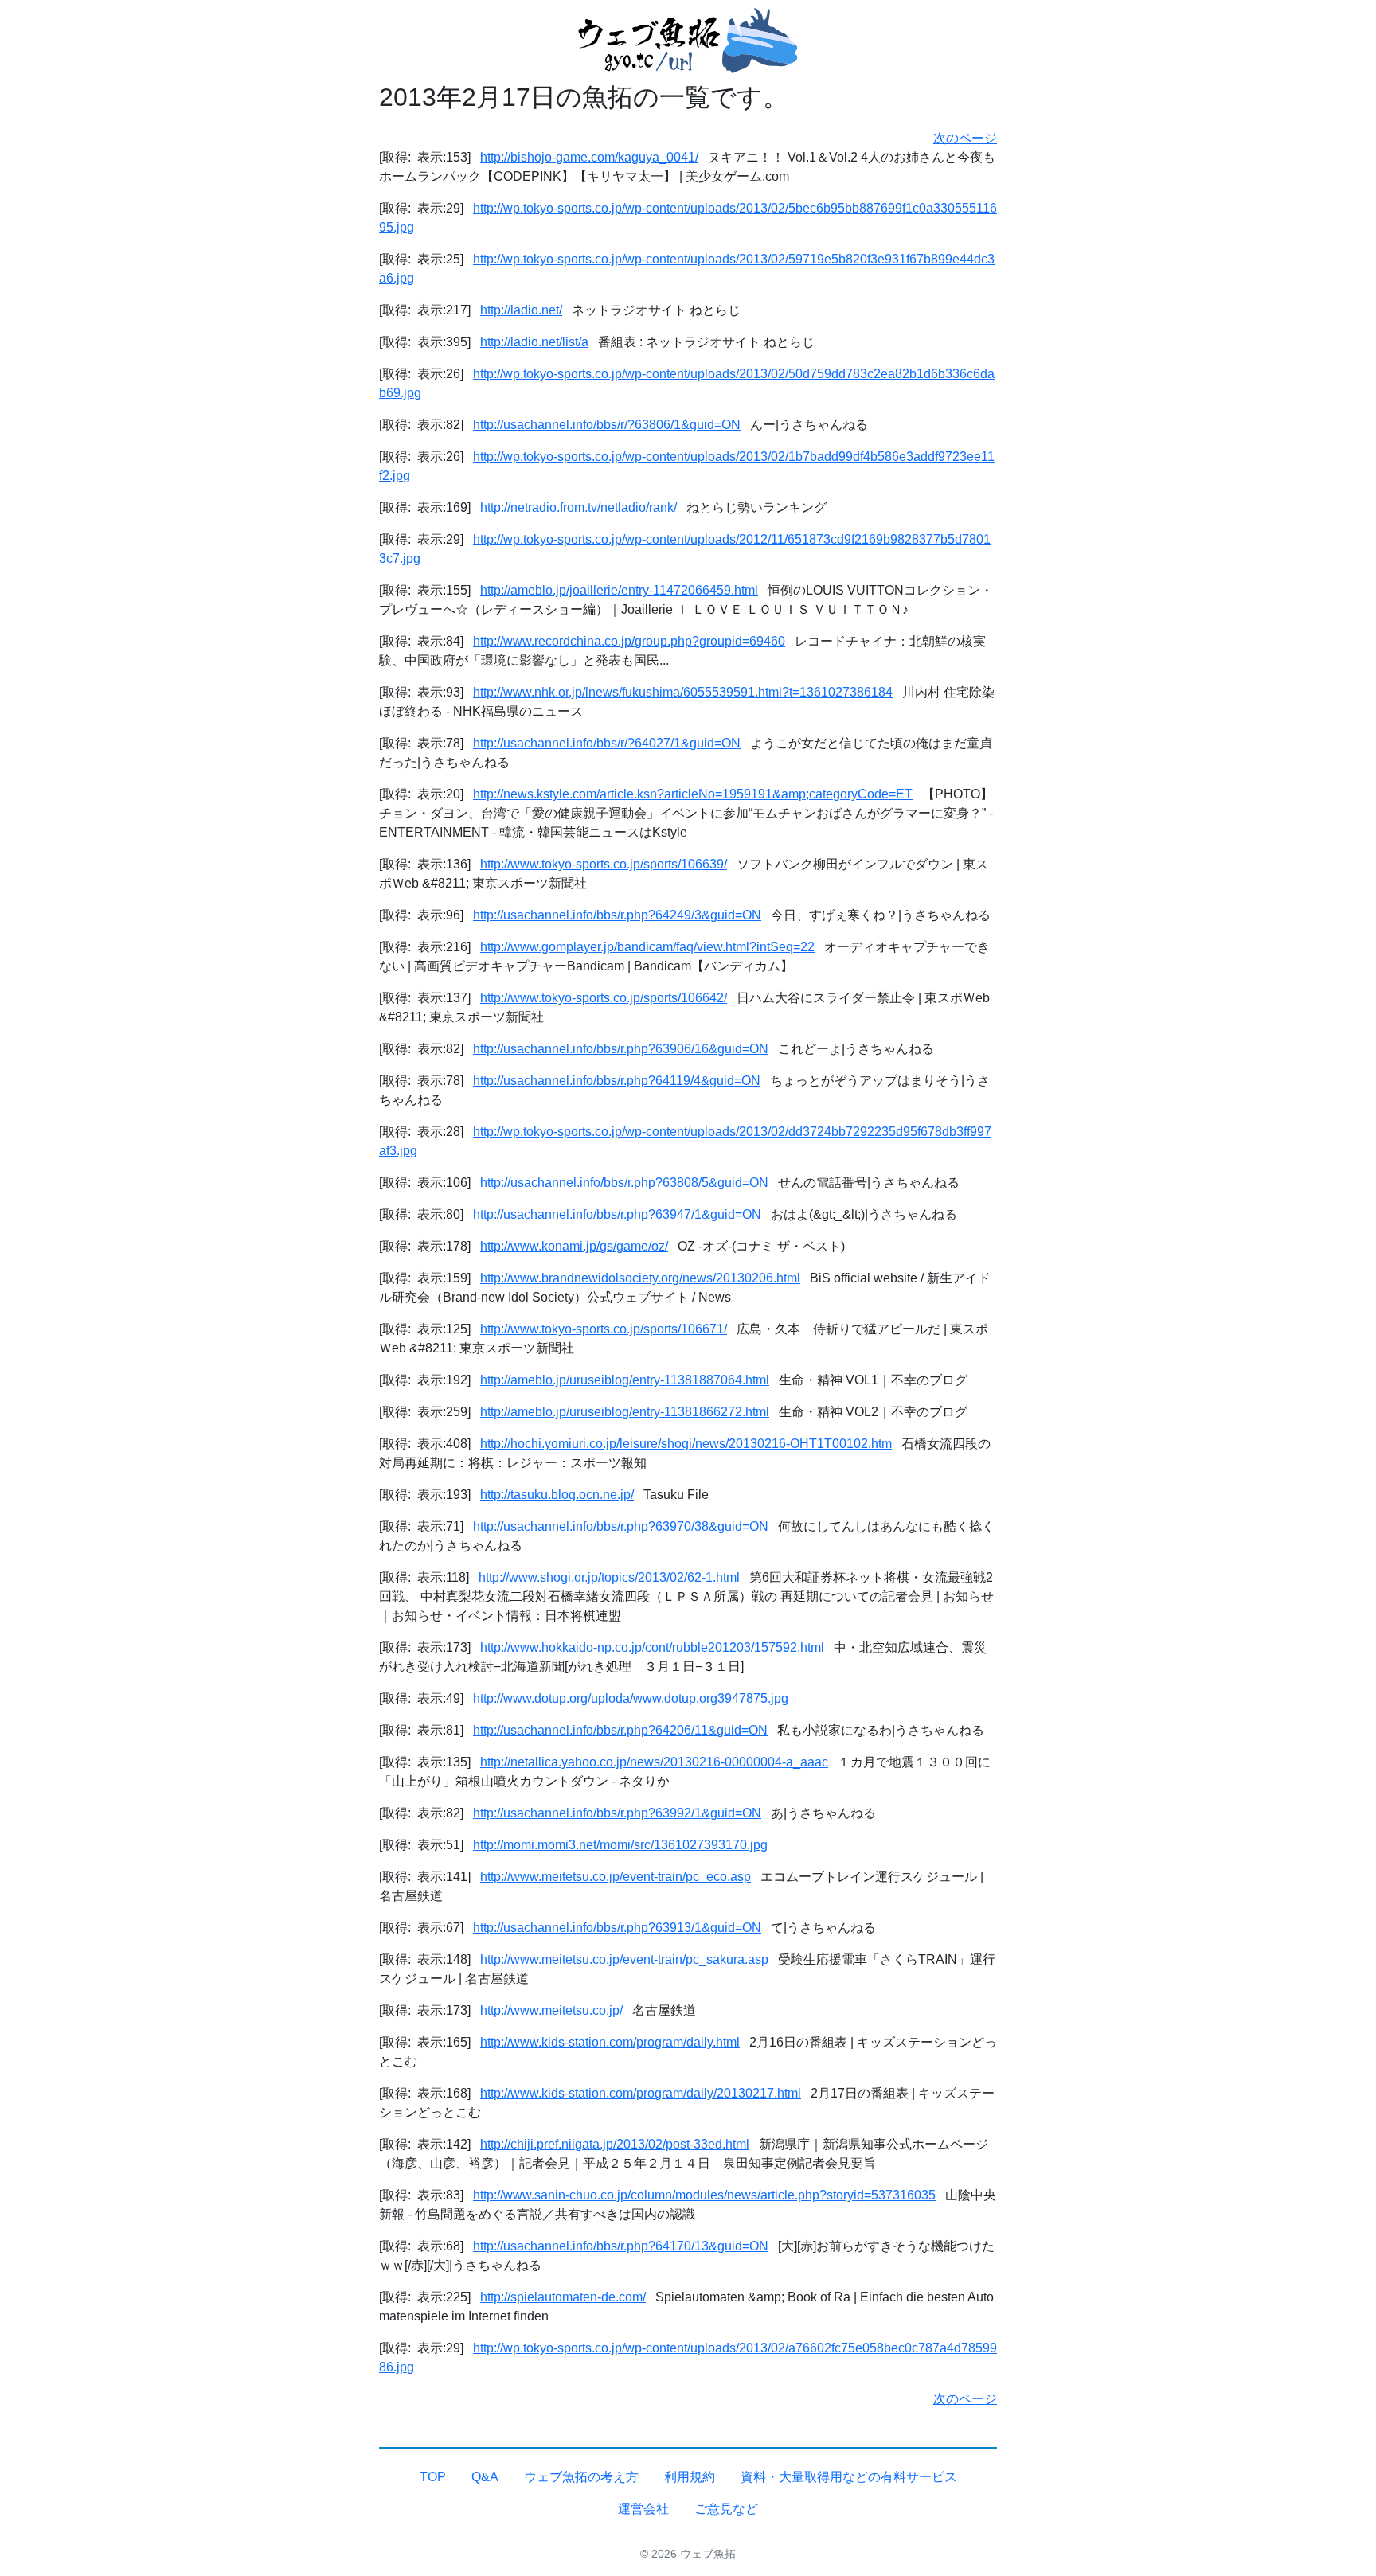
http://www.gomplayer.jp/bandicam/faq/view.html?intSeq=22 (647, 947)
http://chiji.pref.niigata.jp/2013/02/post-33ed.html (615, 2144)
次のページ (965, 138)
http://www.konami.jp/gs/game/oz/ (574, 1246)
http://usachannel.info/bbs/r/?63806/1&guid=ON (607, 425)
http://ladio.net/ (521, 310)
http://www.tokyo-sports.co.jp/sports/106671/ (604, 1329)
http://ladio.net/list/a (534, 342)
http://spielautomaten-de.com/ (563, 2297)
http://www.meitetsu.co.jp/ (551, 2010)
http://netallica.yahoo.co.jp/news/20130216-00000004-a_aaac (654, 1762)
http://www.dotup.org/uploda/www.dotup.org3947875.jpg (631, 1698)
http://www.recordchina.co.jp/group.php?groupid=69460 (629, 641)
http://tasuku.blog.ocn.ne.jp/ (557, 1495)
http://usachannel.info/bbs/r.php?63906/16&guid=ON (621, 1049)
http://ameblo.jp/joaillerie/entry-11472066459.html (619, 590)
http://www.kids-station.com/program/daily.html (610, 2042)
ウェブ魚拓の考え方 (581, 2477)
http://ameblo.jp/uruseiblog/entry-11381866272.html (625, 1412)
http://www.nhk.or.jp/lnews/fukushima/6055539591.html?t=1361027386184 (683, 692)
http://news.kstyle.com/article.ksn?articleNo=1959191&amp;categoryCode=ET (693, 794)
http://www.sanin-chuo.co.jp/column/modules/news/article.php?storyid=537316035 (704, 2195)
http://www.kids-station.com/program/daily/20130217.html (641, 2093)
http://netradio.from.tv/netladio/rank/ (579, 507)
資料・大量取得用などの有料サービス (849, 2477)
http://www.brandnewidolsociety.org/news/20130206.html (640, 1278)
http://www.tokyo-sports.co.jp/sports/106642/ (604, 998)
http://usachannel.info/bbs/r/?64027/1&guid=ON (607, 743)
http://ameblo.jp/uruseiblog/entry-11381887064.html (625, 1380)
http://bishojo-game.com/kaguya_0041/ (589, 157)
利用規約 (690, 2477)
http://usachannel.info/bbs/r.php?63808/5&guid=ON (624, 1183)
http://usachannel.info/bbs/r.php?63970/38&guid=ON (621, 1526)
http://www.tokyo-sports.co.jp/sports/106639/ (604, 864)
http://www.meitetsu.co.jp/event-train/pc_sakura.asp (624, 1959)
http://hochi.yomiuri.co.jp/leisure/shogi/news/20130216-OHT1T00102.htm (686, 1444)
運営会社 (643, 2509)
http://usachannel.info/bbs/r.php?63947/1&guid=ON (617, 1214)
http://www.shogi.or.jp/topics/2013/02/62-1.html (609, 1577)
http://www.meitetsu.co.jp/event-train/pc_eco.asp (616, 1877)
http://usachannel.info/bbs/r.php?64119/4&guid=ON (617, 1081)
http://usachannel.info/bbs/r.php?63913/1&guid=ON (617, 1928)
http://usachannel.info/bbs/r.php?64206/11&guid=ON (620, 1730)
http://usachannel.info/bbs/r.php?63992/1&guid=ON (617, 1813)
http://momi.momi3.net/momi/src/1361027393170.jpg (620, 1845)
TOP (433, 2477)
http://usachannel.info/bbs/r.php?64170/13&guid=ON (621, 2246)
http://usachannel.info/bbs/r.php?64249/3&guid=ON (617, 915)
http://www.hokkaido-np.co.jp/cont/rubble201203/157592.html (652, 1647)
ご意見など (726, 2509)
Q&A (485, 2477)
